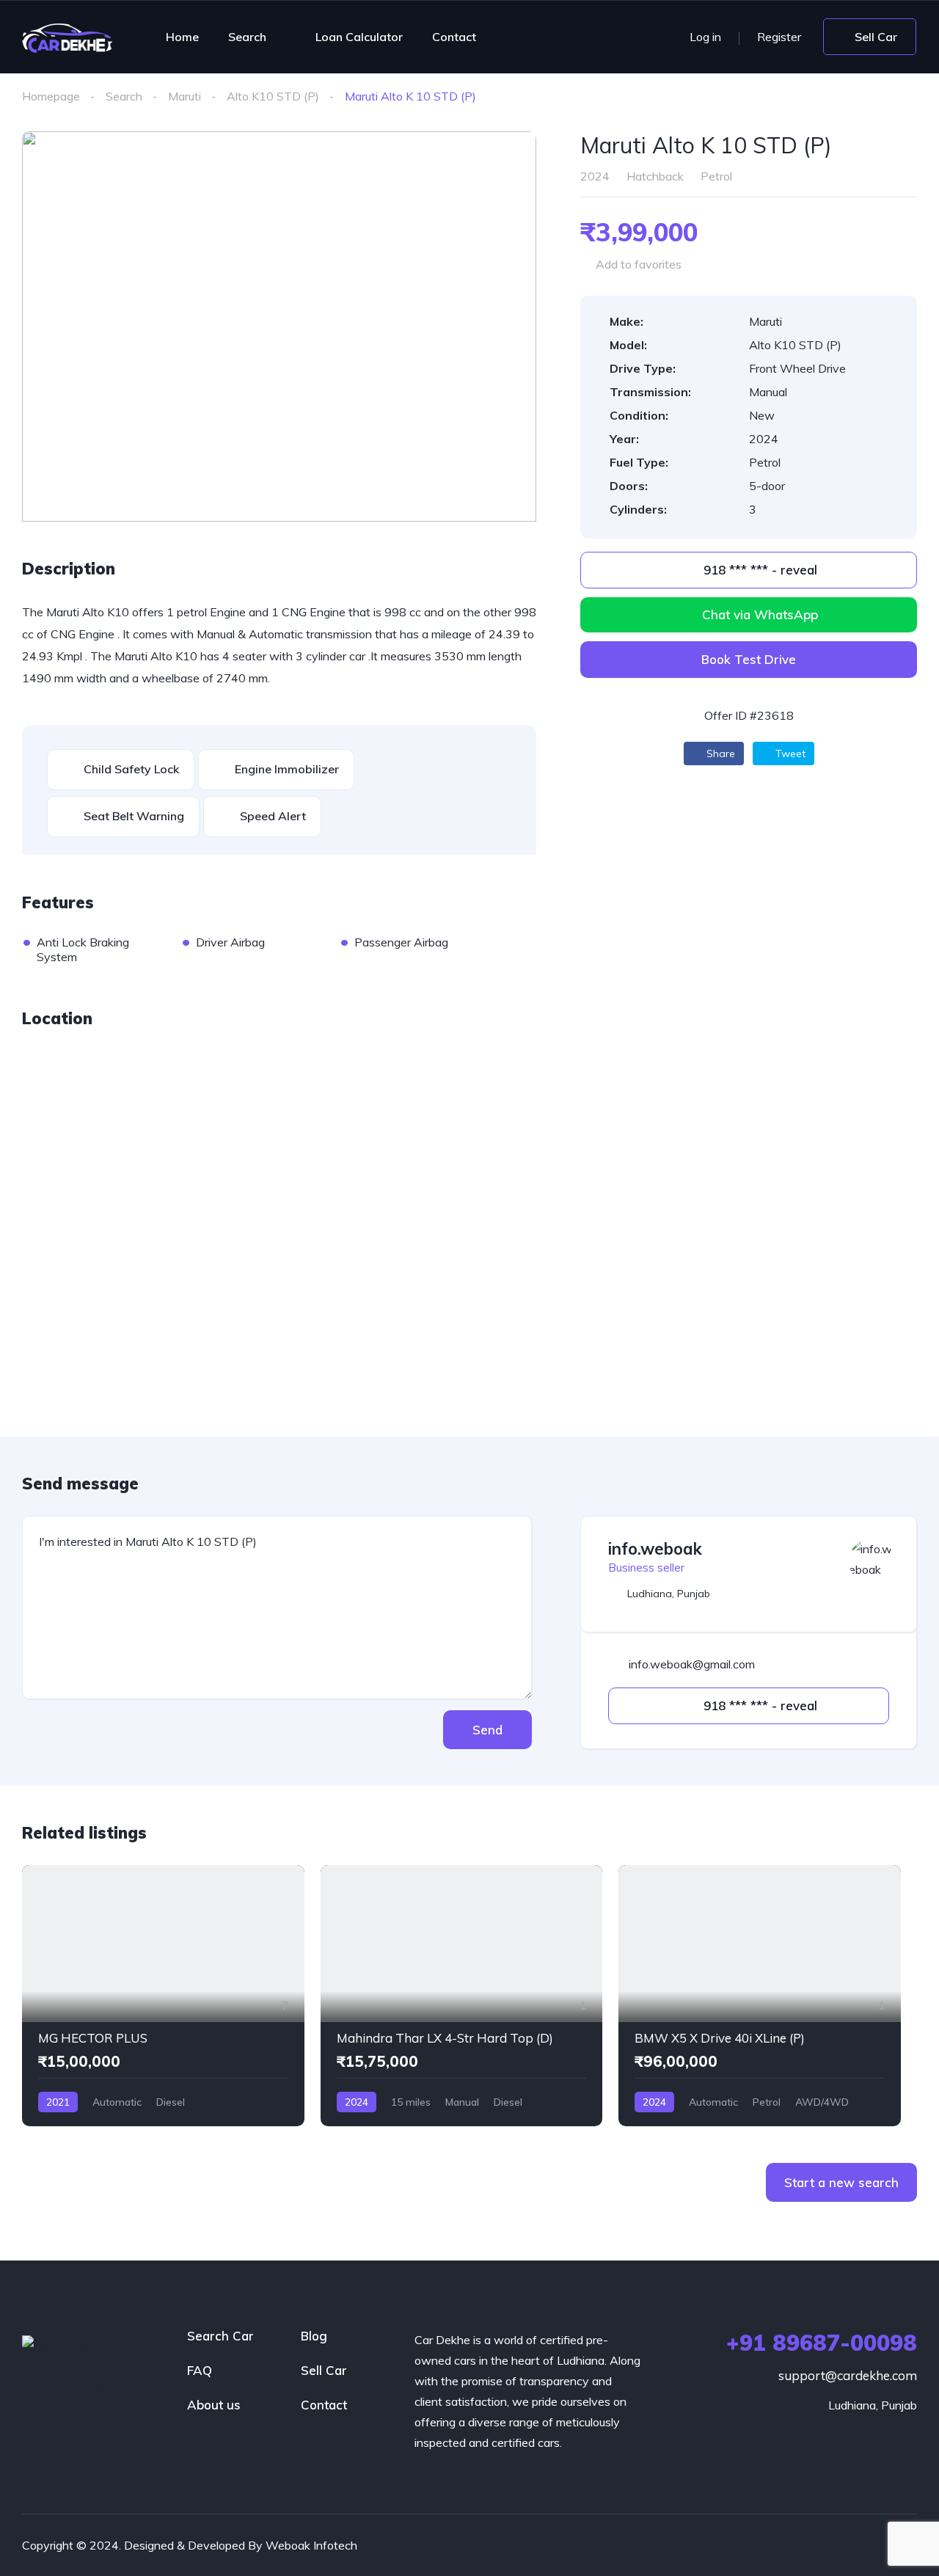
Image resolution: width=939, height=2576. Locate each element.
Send (487, 1730)
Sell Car (324, 2370)
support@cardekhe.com (848, 2375)
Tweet (789, 754)
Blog (314, 2336)
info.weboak (655, 1549)
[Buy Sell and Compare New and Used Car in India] (67, 37)
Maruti (184, 96)
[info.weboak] (872, 1561)
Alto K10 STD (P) (273, 96)
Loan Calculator (359, 37)
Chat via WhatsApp (760, 614)
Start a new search (841, 2182)
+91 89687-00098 (822, 2343)
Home (182, 37)
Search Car (220, 2336)
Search (247, 37)
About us (214, 2405)
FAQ (200, 2370)
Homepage (51, 96)
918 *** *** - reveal (759, 570)
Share (719, 754)
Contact (454, 37)
